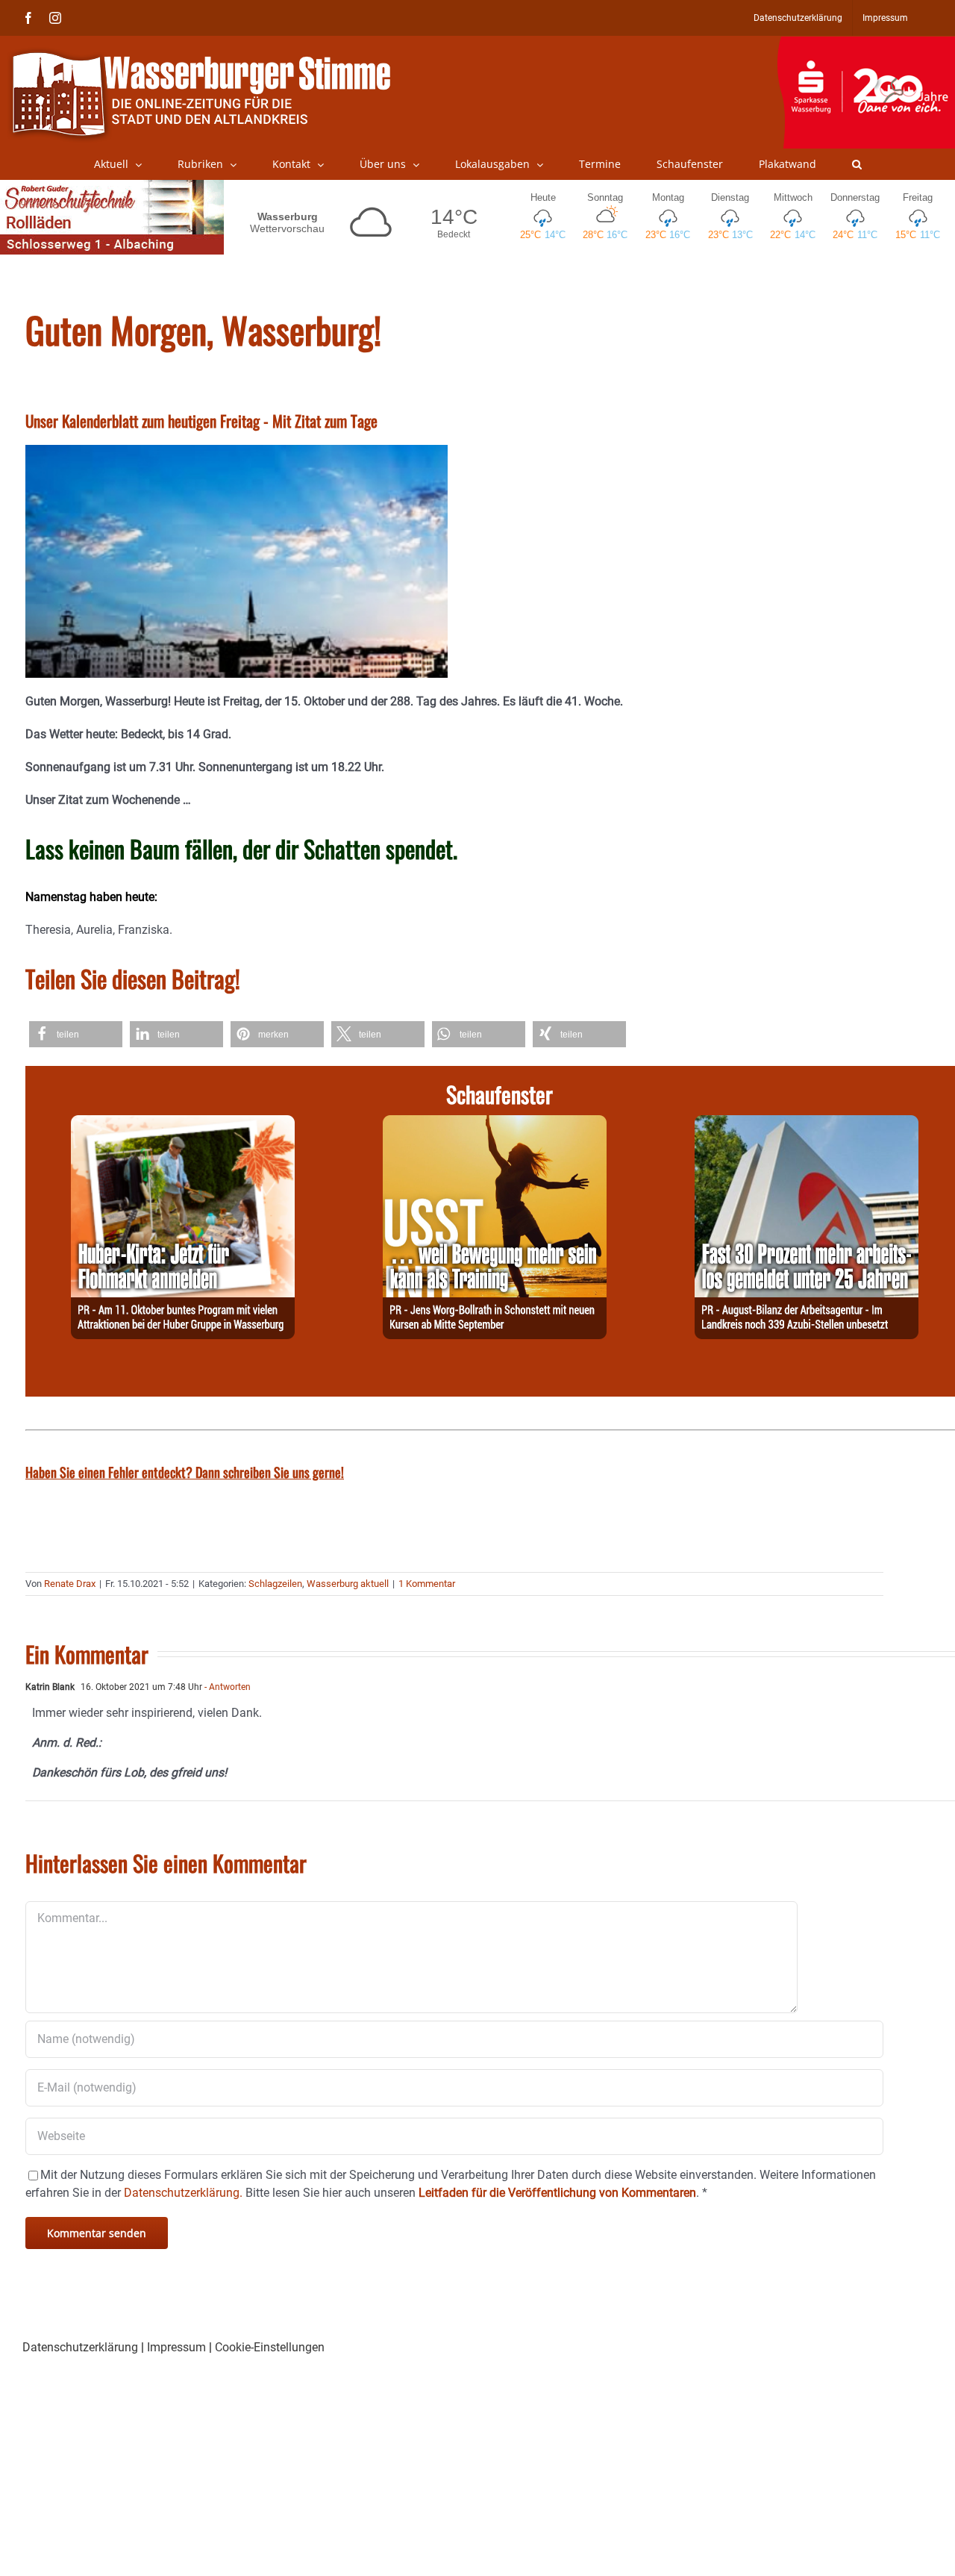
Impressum (176, 2347)
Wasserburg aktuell (348, 1584)
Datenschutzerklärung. (183, 2193)
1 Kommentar (427, 1584)
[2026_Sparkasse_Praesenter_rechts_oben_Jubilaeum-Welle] (866, 44)
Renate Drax (70, 1584)
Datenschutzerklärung (80, 2347)
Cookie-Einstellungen (270, 2347)
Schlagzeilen (275, 1584)
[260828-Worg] (495, 1124)
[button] (857, 164)
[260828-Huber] (183, 1124)
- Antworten (226, 1687)
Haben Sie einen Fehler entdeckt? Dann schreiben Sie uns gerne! (185, 1472)
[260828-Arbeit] (807, 1124)
